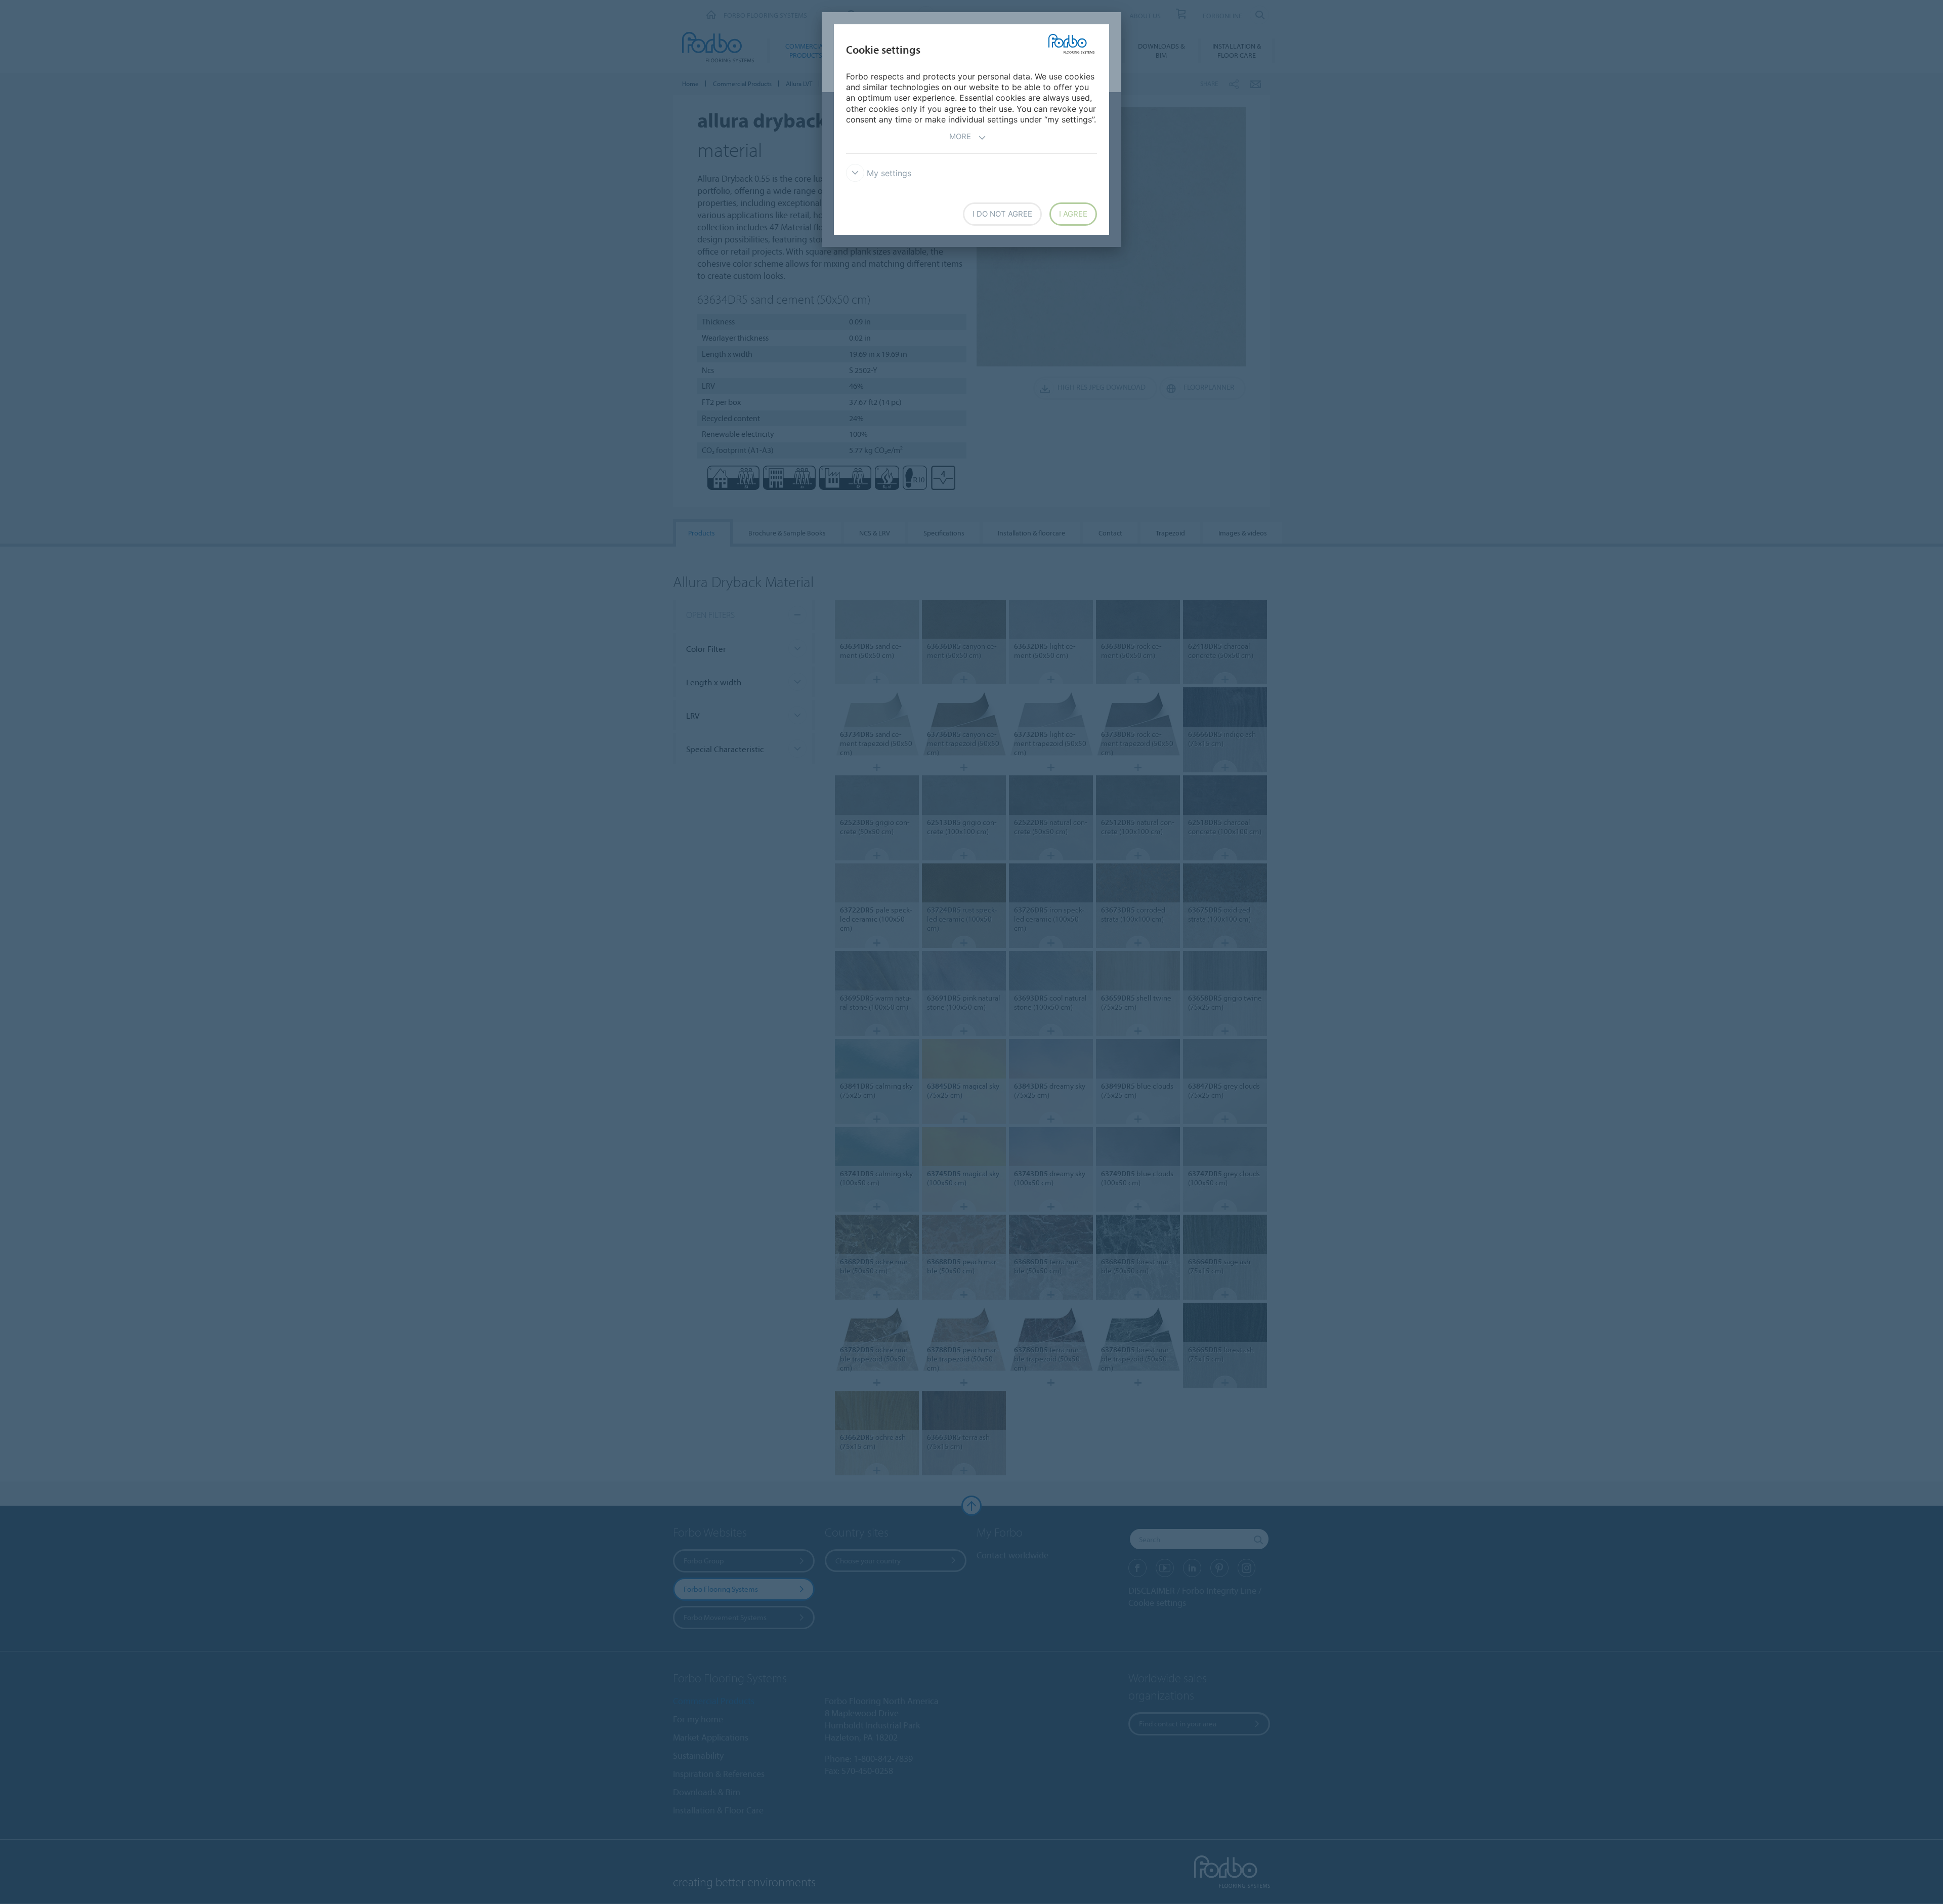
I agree (1073, 214)
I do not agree (1002, 214)
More (960, 136)
